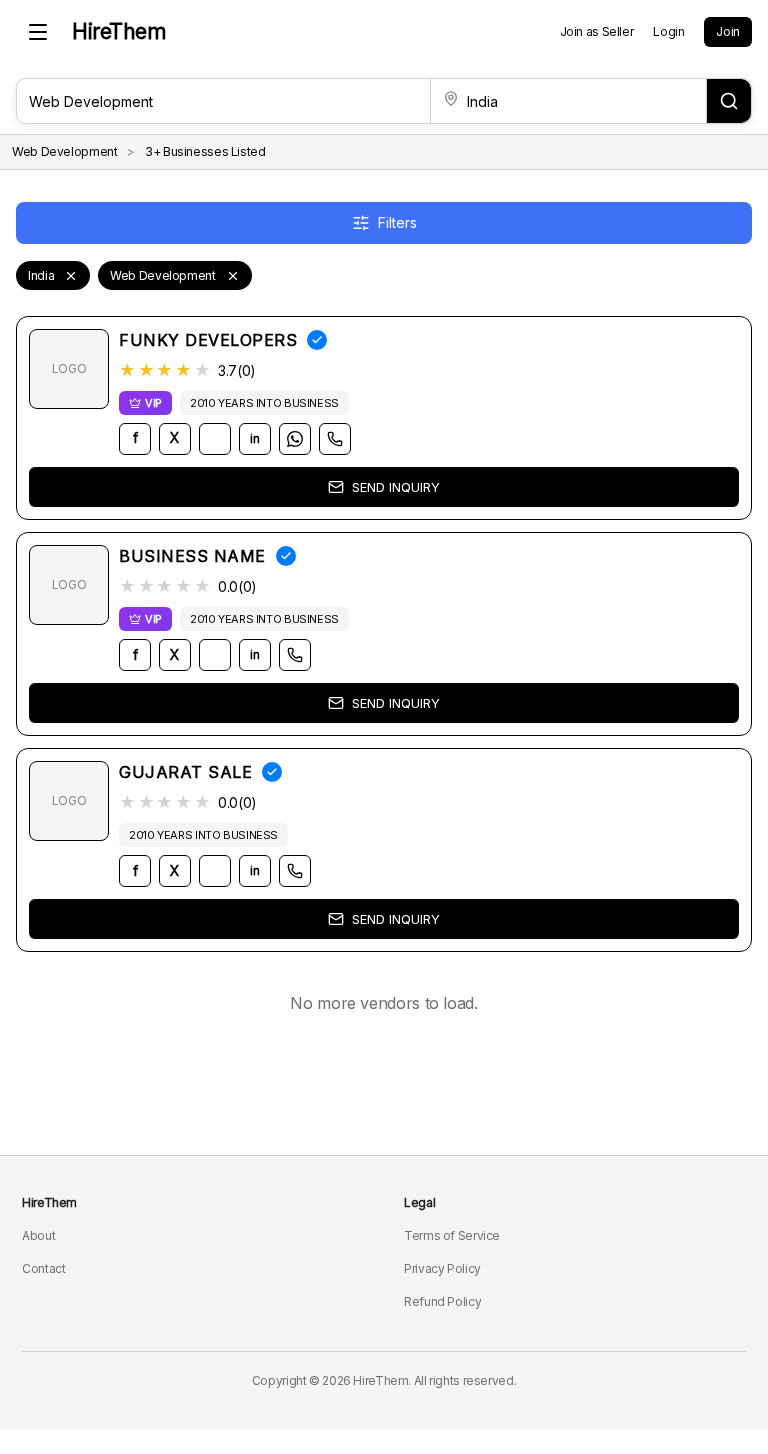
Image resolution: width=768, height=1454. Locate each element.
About (38, 1235)
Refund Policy (442, 1301)
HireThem (119, 31)
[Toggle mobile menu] (38, 32)
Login (668, 31)
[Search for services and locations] (729, 101)
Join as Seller (597, 31)
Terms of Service (452, 1235)
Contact (43, 1268)
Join (728, 31)
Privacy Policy (442, 1268)
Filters (397, 222)
